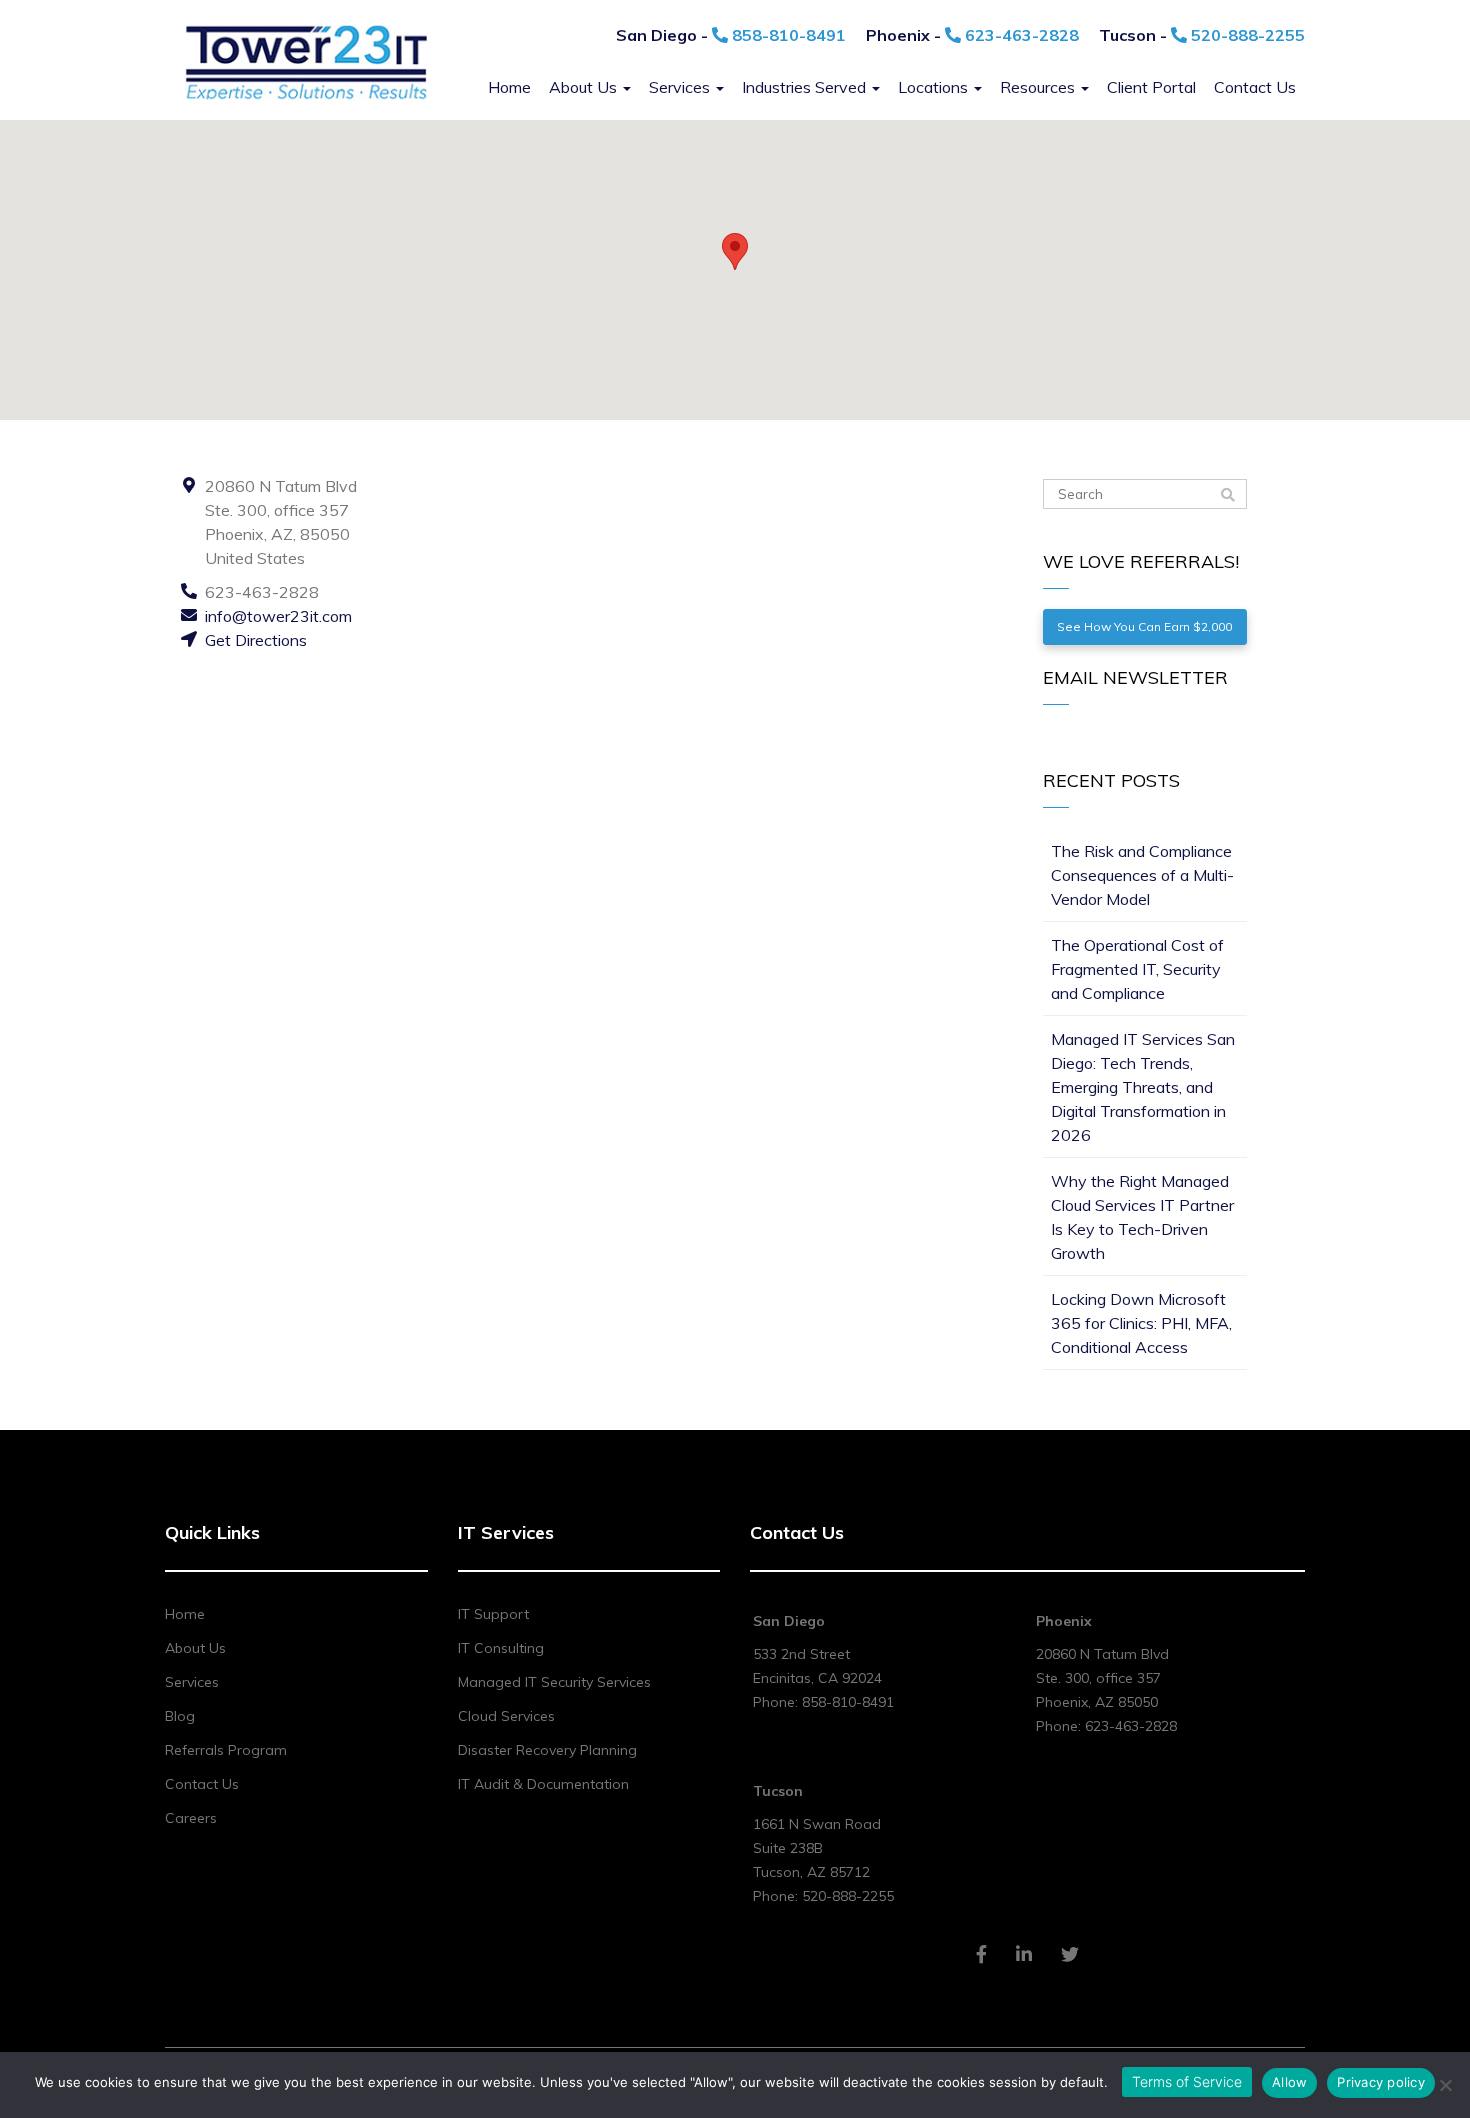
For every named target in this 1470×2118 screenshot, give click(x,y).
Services (681, 87)
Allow (1289, 2082)
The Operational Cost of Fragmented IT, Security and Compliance (1137, 969)
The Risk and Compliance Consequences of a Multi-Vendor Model (1142, 875)
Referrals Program (226, 1750)
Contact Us (1255, 87)
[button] (735, 251)
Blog (180, 1716)
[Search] (1228, 495)
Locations (935, 87)
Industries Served (806, 87)
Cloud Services (506, 1716)
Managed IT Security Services (554, 1682)
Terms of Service (1187, 2081)
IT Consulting (501, 1648)
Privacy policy (1381, 2082)
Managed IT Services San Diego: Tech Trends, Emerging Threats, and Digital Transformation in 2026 (1143, 1087)
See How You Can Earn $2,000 (1144, 626)
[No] (1445, 2085)
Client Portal (1151, 87)
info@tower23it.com (278, 616)
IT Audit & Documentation (543, 1784)
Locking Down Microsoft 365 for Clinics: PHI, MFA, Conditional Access (1141, 1323)
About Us (585, 87)
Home (509, 87)
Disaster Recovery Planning (547, 1750)
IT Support (493, 1614)
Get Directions (256, 640)
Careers (191, 1818)
